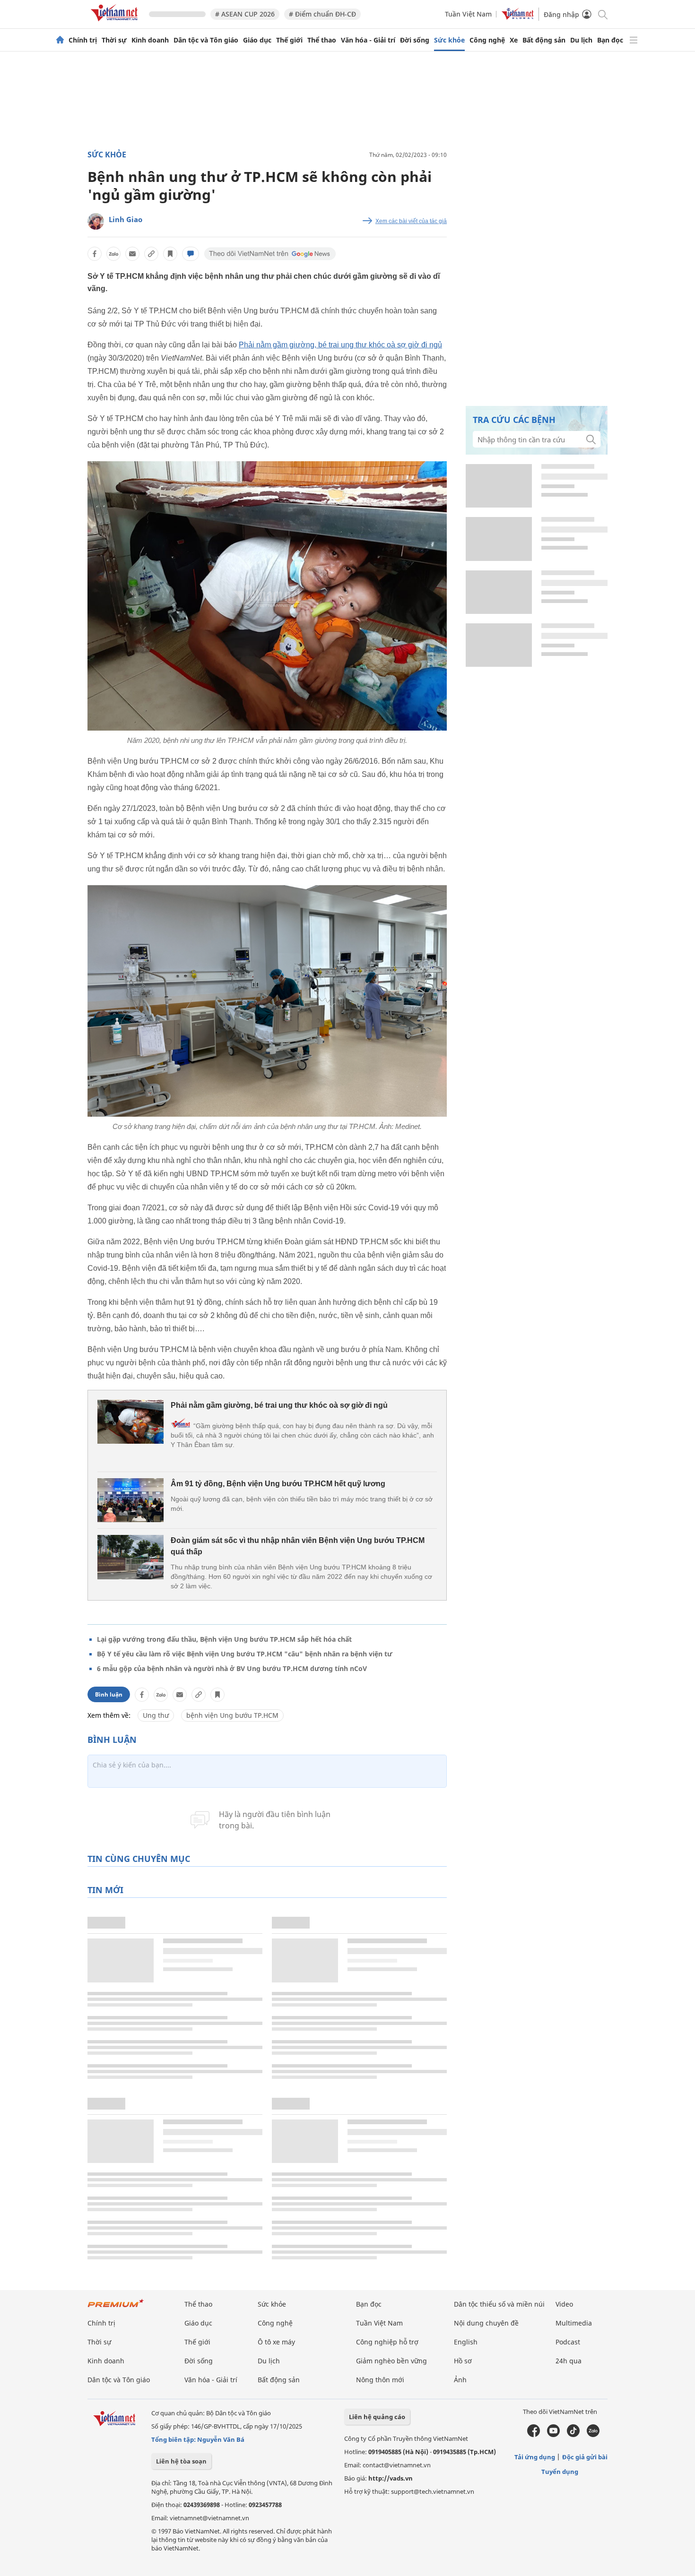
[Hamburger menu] (634, 40)
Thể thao (322, 40)
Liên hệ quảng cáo (377, 2417)
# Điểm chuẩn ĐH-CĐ (322, 14)
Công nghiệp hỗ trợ (387, 2342)
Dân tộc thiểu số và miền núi (499, 2304)
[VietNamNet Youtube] (553, 2435)
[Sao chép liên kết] (151, 254)
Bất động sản (544, 40)
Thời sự (114, 40)
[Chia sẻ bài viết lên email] (132, 254)
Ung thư (156, 1715)
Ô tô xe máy (276, 2342)
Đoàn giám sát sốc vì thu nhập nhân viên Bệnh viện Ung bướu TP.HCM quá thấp (298, 1546)
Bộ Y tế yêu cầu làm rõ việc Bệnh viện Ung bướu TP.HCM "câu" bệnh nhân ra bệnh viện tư (245, 1654)
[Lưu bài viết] (170, 254)
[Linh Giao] (96, 221)
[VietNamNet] (60, 40)
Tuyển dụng (560, 2472)
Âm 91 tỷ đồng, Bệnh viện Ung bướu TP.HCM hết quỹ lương (278, 1484)
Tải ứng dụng (535, 2457)
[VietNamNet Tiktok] (573, 2435)
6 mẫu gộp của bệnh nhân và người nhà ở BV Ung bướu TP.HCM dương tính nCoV (232, 1668)
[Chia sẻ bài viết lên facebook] (95, 254)
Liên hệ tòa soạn (181, 2461)
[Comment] (191, 254)
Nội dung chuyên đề (486, 2323)
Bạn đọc (610, 40)
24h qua (569, 2361)
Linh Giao (126, 219)
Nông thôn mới (380, 2380)
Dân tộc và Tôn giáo (206, 40)
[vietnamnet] (116, 23)
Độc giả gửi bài (585, 2457)
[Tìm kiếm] (602, 14)
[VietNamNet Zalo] (593, 2435)
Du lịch (581, 40)
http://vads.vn (391, 2478)
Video (564, 2304)
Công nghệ (487, 40)
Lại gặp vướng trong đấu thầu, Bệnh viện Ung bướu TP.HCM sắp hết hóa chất (224, 1639)
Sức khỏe (449, 40)
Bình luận (109, 1694)
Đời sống (415, 40)
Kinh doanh (150, 40)
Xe (514, 40)
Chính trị (83, 40)
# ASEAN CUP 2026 (245, 14)
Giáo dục (257, 40)
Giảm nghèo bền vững (391, 2361)
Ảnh (460, 2380)
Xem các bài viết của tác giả (411, 221)
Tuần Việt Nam (468, 14)
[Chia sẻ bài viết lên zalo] (113, 254)
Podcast (568, 2342)
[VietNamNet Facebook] (534, 2435)
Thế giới (289, 40)
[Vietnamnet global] (518, 17)
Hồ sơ (463, 2361)
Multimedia (574, 2323)
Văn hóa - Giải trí (368, 40)
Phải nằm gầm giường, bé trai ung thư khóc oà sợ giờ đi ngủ (340, 345)
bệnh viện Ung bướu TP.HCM (232, 1715)
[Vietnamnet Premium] (116, 2308)
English (466, 2342)
